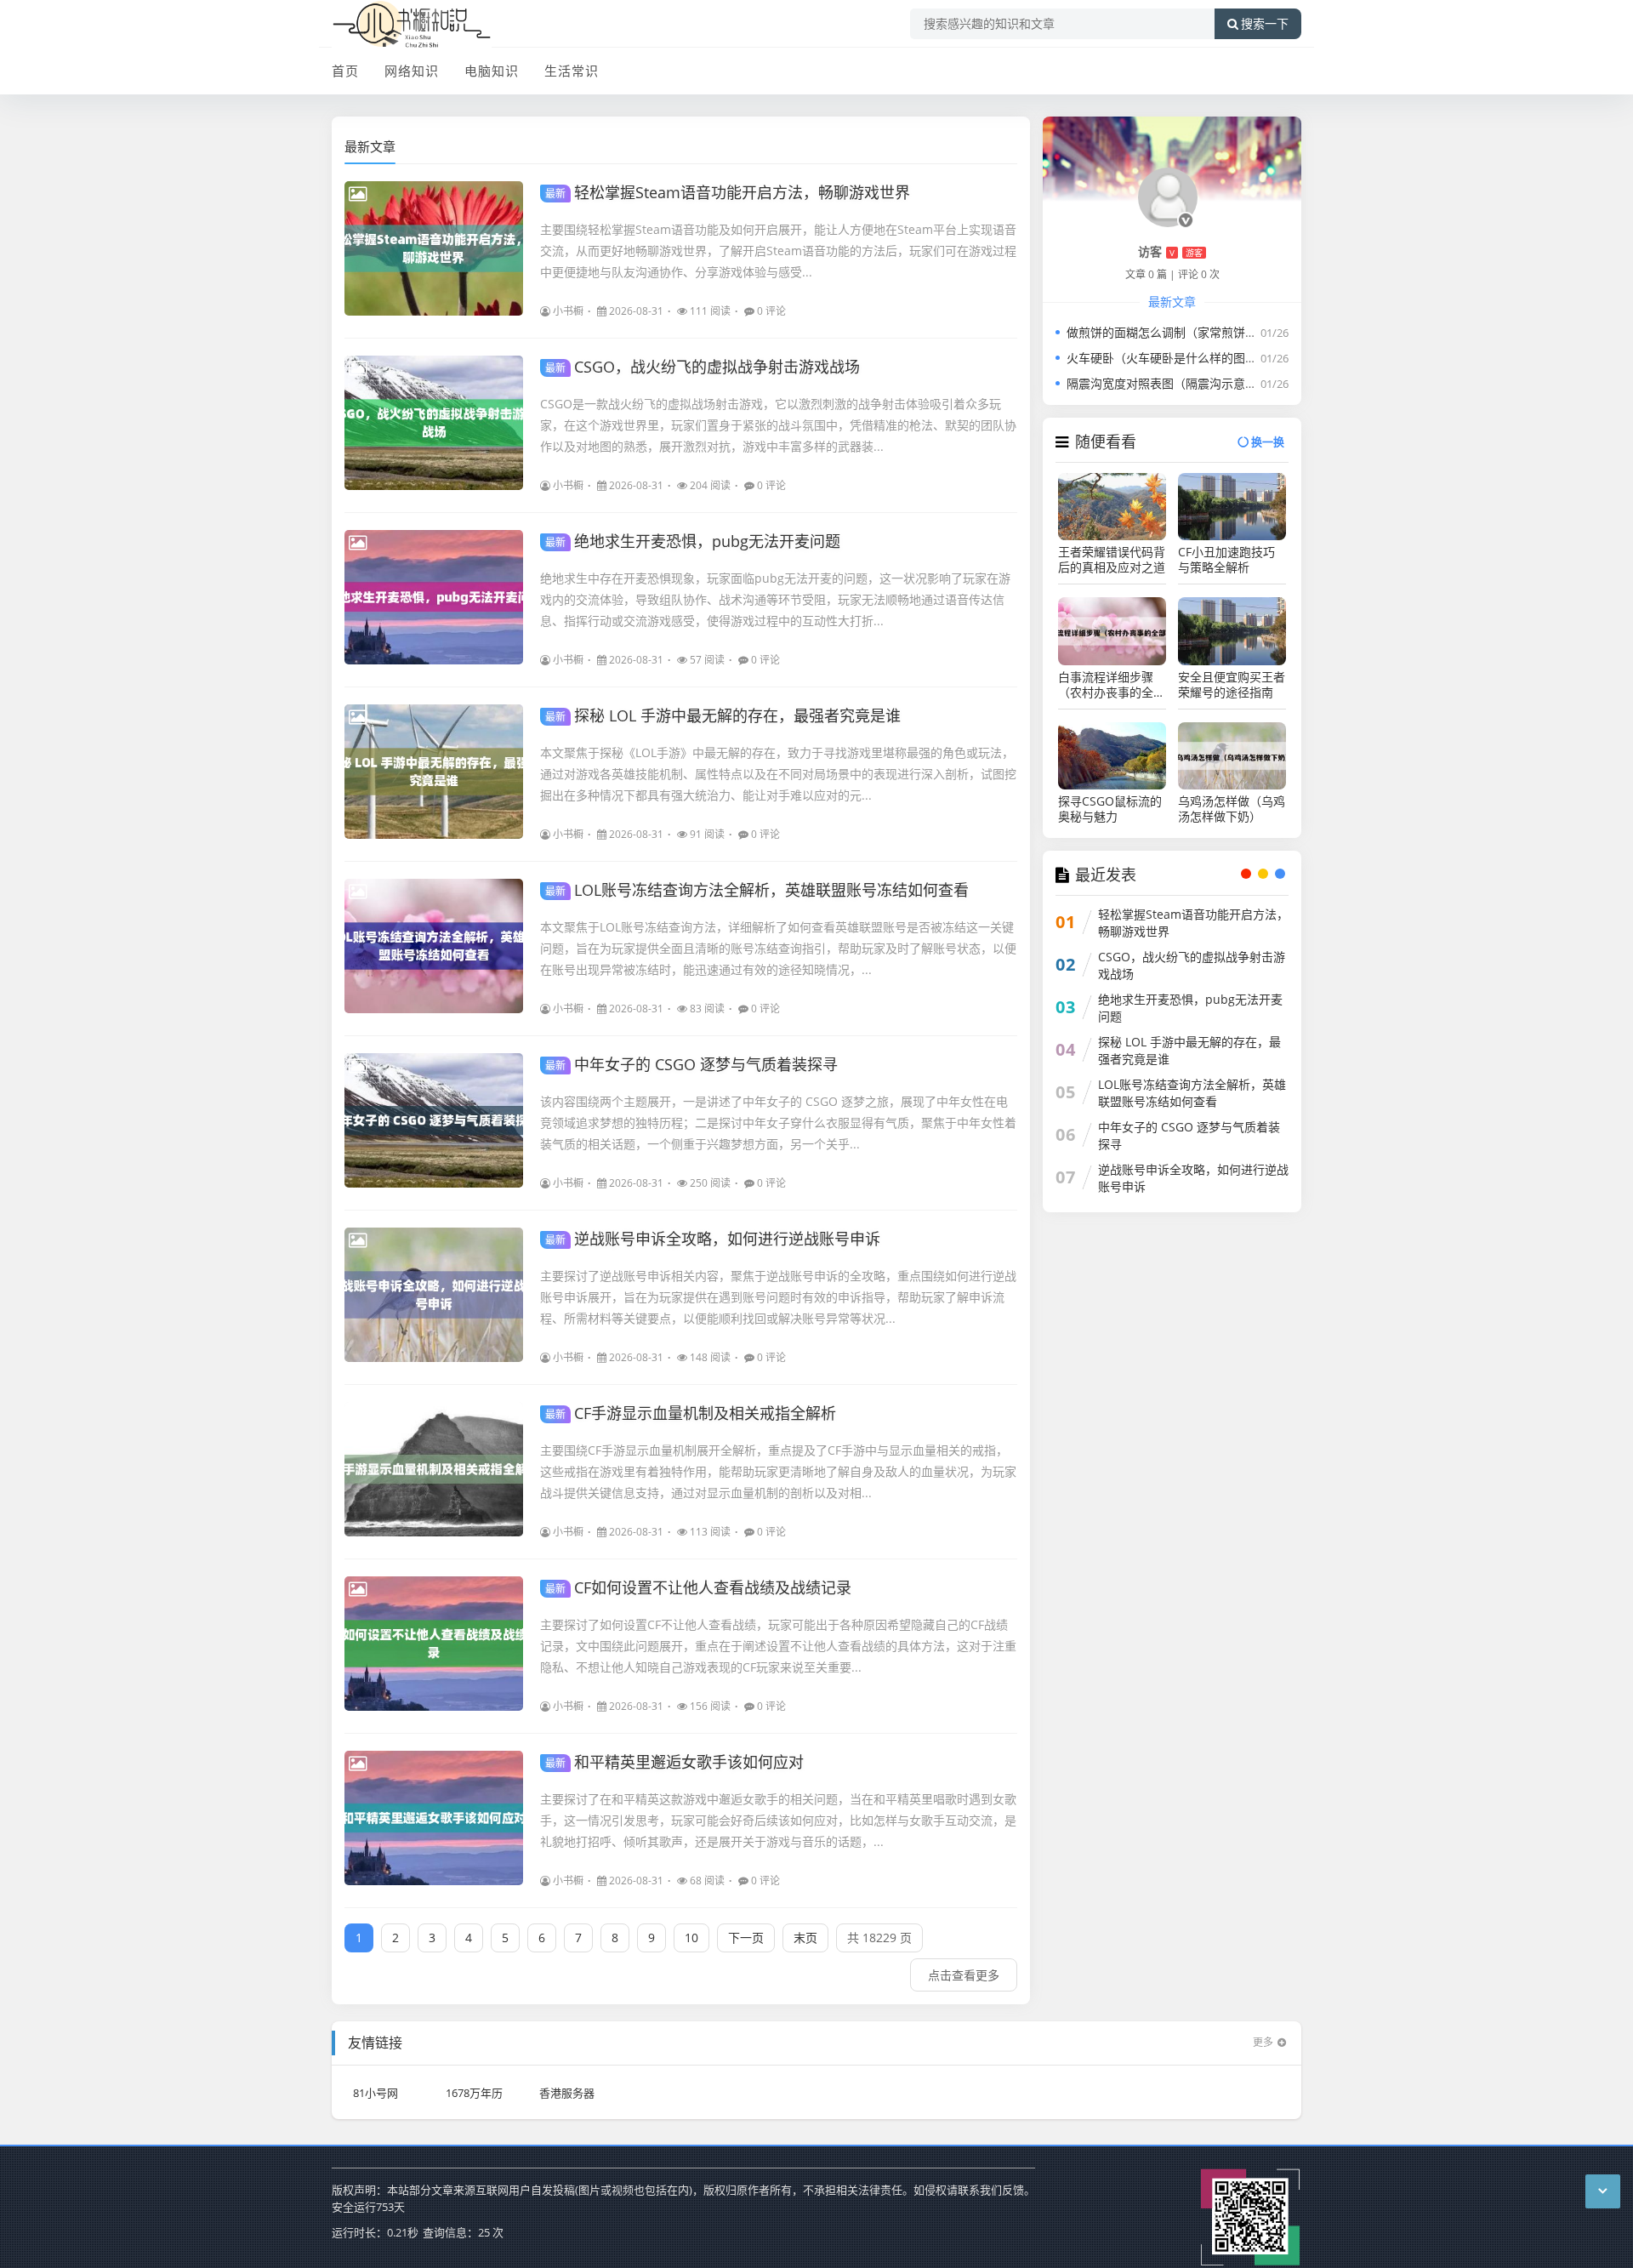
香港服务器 (567, 2093)
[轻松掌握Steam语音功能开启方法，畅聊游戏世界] (434, 248)
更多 (1263, 2042)
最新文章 (370, 146)
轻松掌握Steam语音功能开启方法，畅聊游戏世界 (728, 192)
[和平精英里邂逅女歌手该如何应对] (434, 1818)
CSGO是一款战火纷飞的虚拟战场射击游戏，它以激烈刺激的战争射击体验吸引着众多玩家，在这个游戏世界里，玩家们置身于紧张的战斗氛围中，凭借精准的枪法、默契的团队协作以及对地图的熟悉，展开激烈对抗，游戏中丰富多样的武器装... (778, 425)
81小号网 (376, 2093)
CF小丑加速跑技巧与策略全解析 (1226, 560)
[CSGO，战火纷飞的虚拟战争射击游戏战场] (434, 423)
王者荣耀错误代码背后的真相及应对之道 (1112, 560)
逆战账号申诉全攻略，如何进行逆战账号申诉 (713, 1239)
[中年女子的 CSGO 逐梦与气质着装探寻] (434, 1120)
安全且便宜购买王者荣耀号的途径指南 (1232, 685)
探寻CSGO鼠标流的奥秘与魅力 (1110, 809)
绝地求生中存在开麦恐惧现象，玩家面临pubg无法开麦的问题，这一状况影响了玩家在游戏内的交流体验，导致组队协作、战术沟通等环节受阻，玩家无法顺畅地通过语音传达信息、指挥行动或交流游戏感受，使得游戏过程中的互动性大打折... (775, 599)
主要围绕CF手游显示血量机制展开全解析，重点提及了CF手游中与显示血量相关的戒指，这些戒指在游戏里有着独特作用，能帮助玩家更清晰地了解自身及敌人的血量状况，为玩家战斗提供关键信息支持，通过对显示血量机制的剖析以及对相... (778, 1471)
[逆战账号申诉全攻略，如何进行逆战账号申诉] (434, 1295)
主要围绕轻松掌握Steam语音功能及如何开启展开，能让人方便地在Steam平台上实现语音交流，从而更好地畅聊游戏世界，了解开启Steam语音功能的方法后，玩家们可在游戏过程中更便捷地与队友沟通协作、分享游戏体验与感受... (778, 251)
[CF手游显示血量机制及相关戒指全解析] (434, 1469)
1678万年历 (474, 2093)
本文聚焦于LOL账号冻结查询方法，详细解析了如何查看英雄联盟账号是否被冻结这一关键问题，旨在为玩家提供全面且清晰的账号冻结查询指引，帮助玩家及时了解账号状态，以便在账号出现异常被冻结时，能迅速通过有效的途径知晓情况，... (778, 948)
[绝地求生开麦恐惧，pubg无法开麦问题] (434, 597)
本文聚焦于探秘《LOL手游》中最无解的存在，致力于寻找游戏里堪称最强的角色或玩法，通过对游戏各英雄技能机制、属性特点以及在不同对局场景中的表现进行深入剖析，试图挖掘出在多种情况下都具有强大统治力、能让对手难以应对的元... (778, 774)
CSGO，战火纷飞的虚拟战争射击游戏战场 (703, 367)
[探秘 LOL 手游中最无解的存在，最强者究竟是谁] (434, 772)
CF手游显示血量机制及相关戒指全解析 (691, 1413)
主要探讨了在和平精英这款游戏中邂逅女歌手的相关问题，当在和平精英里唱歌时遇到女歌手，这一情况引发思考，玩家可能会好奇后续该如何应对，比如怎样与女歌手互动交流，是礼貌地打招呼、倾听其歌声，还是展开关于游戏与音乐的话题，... (778, 1820)
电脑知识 (492, 71)
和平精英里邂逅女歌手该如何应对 (674, 1762)
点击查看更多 (964, 1975)
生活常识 (572, 71)
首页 (345, 71)
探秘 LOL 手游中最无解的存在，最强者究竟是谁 (723, 715)
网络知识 (412, 71)
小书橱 (568, 311)
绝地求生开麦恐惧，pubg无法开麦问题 (693, 541)
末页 (805, 1937)
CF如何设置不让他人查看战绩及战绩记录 (698, 1587)
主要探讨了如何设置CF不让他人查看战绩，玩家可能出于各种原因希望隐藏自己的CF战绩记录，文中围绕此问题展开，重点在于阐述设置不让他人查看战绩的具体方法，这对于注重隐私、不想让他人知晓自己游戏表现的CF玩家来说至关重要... (778, 1646)
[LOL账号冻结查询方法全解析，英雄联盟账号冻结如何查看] (434, 946)
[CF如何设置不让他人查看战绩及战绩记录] (434, 1644)
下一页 (746, 1937)
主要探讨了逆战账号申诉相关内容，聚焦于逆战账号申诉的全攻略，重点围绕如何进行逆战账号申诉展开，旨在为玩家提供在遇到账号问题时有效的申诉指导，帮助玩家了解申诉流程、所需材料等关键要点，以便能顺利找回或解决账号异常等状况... (778, 1297)
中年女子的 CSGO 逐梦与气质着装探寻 (691, 1064)
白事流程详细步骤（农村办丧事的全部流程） (1112, 685)
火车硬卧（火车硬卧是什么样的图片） (1168, 358)
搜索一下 (1265, 24)
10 (691, 1937)
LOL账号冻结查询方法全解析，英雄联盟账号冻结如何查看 (757, 890)
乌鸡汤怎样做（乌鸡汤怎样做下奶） (1232, 809)
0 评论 (771, 311)
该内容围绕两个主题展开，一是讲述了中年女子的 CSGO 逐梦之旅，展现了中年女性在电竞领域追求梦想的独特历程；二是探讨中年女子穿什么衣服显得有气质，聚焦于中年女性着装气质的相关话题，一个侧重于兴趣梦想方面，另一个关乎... (778, 1123)
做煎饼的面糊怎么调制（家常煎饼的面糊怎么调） (1198, 332)
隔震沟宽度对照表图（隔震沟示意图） (1168, 383)
